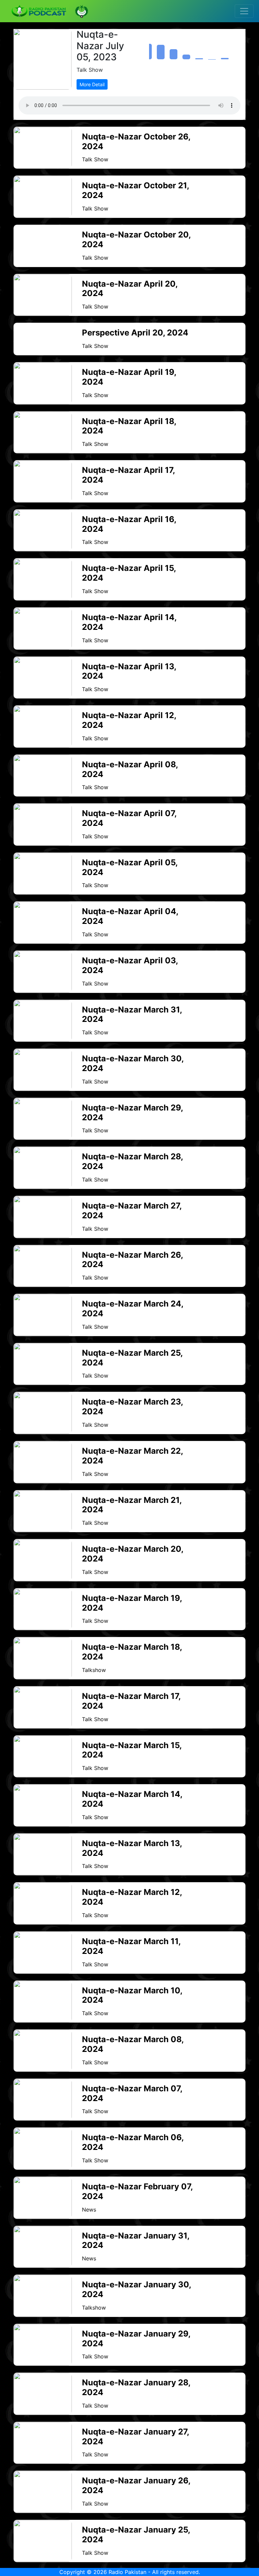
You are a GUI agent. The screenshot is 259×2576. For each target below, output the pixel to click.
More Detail (92, 84)
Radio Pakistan (127, 2572)
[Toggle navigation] (244, 11)
